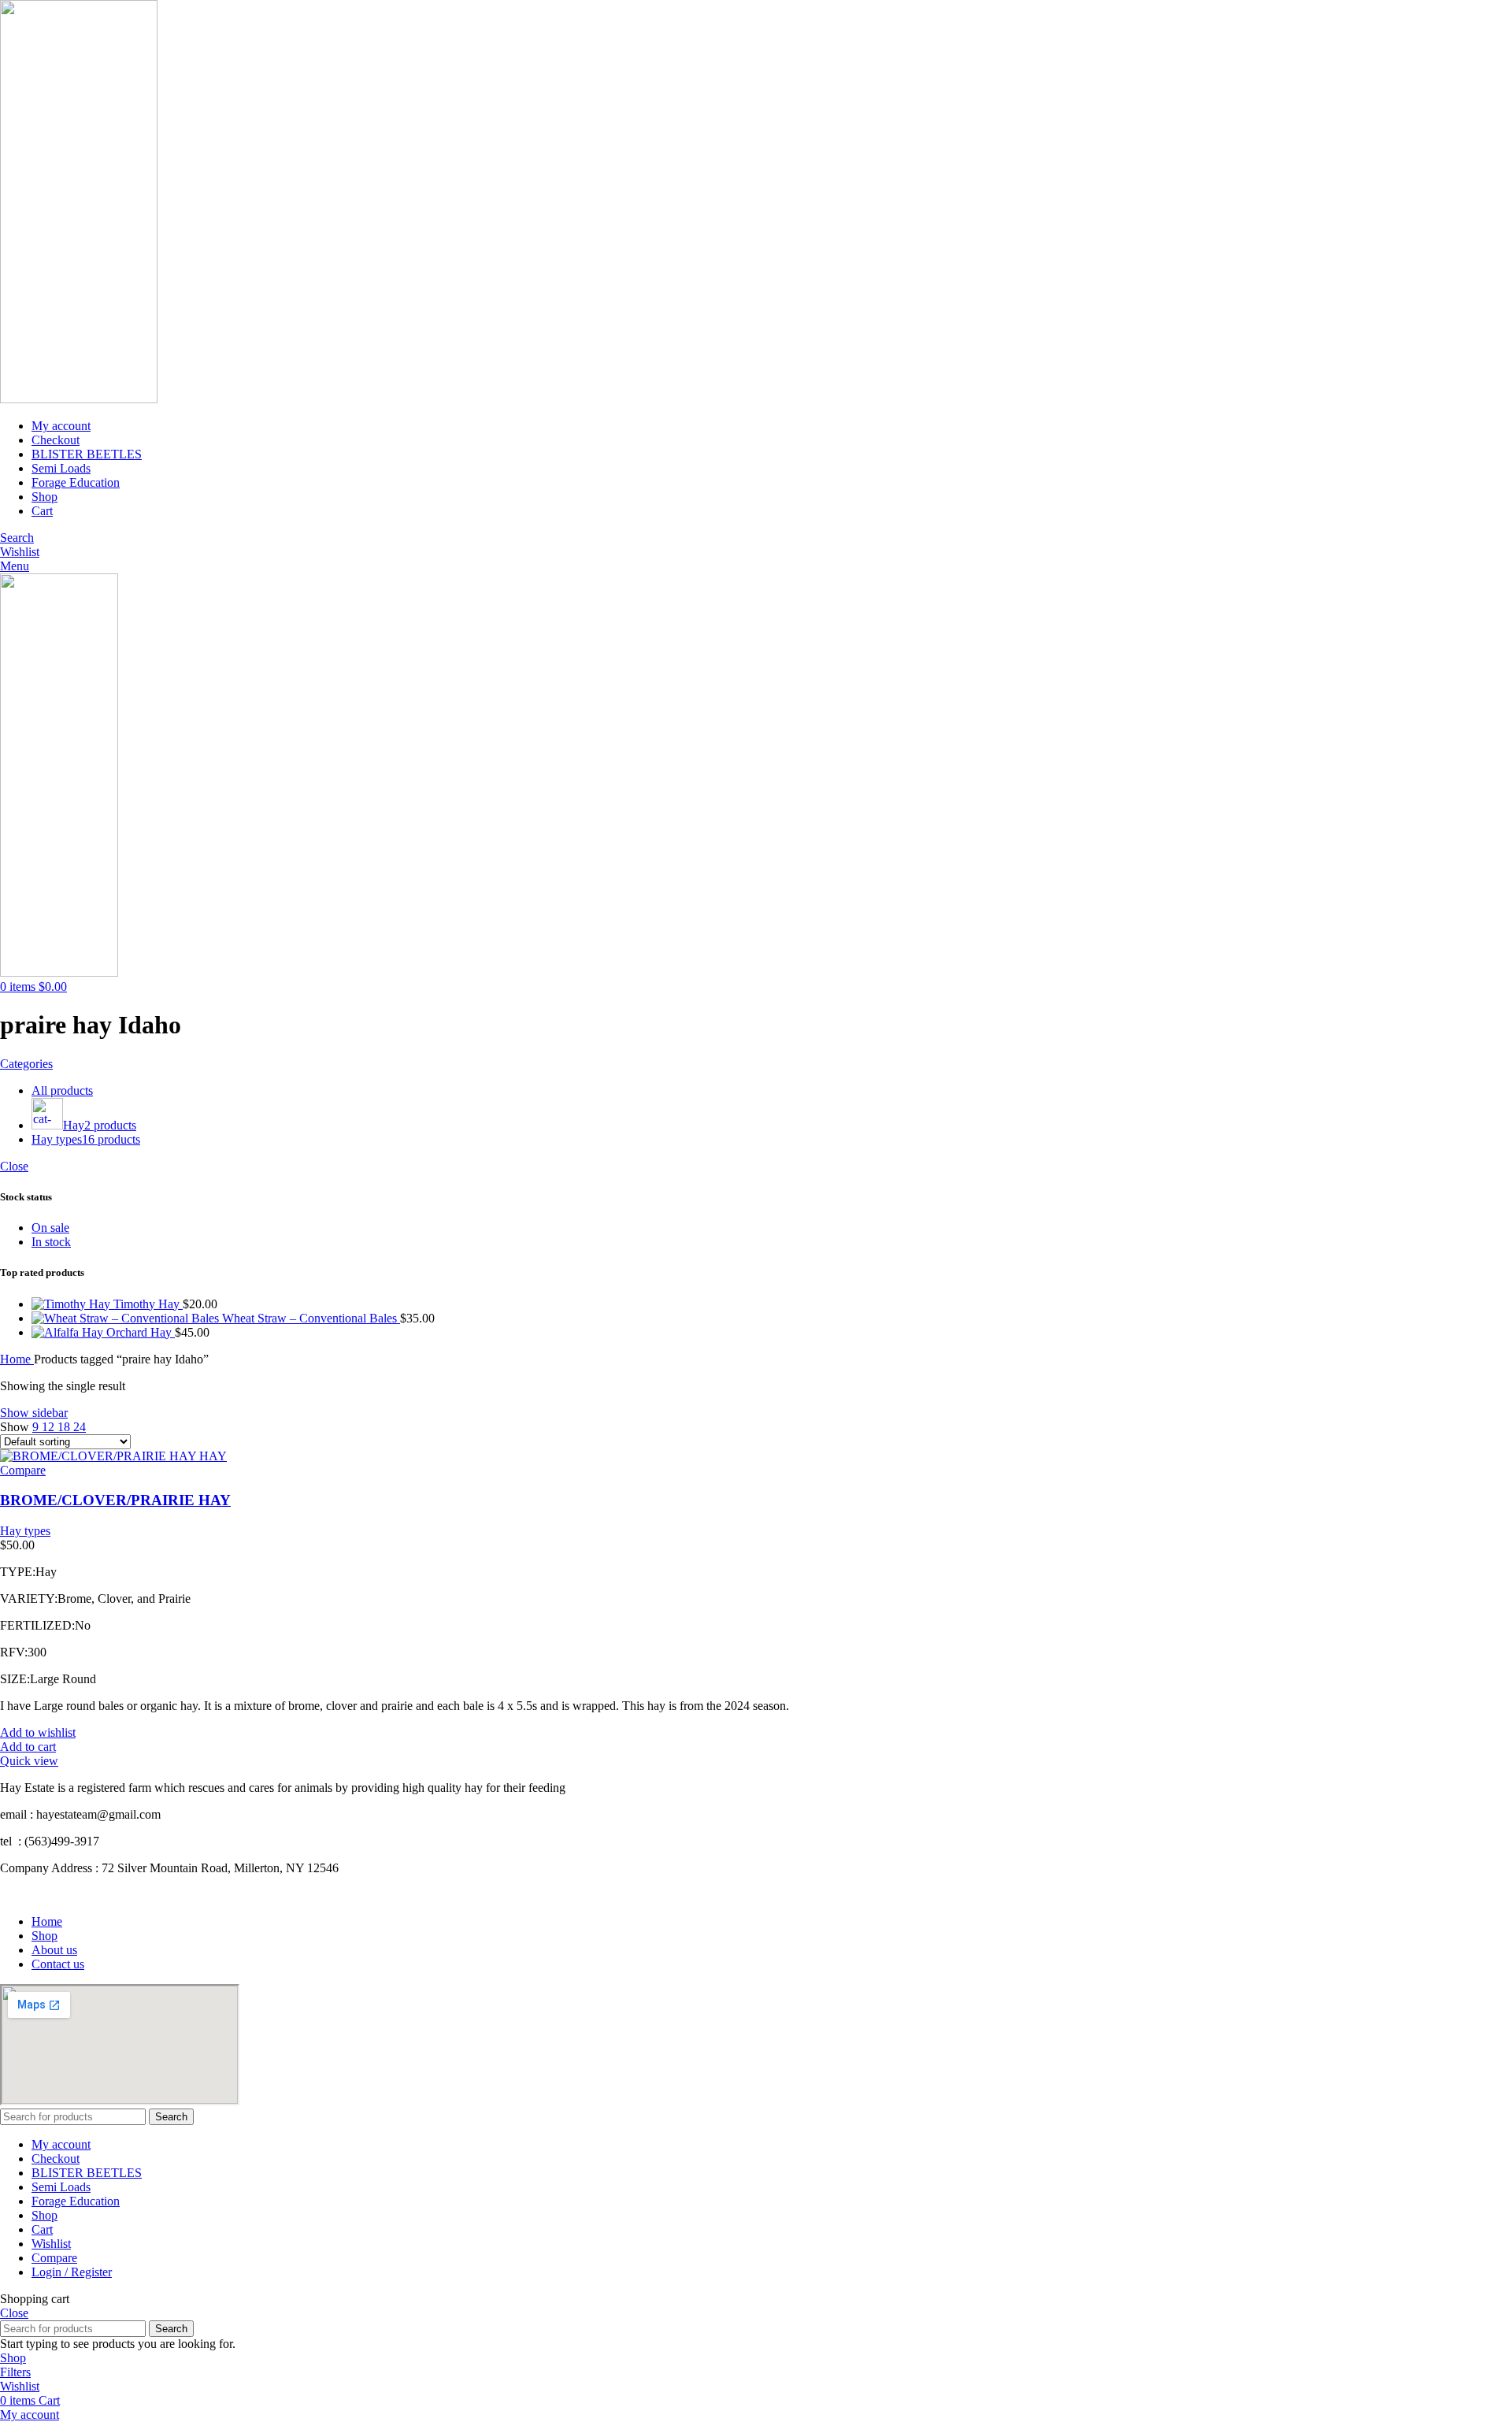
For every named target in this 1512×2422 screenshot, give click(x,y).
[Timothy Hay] (72, 1304)
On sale (50, 1228)
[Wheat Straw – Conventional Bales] (127, 1318)
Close (14, 1166)
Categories (26, 1064)
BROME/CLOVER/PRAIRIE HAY (115, 1500)
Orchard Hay (141, 1332)
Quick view (29, 1761)
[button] (28, 1747)
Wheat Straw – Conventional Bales (311, 1318)
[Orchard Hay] (69, 1332)
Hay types (25, 1531)
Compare (54, 2258)
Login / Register (72, 2272)
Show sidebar (34, 1413)
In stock (51, 1242)
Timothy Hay (148, 1304)
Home (17, 1359)
